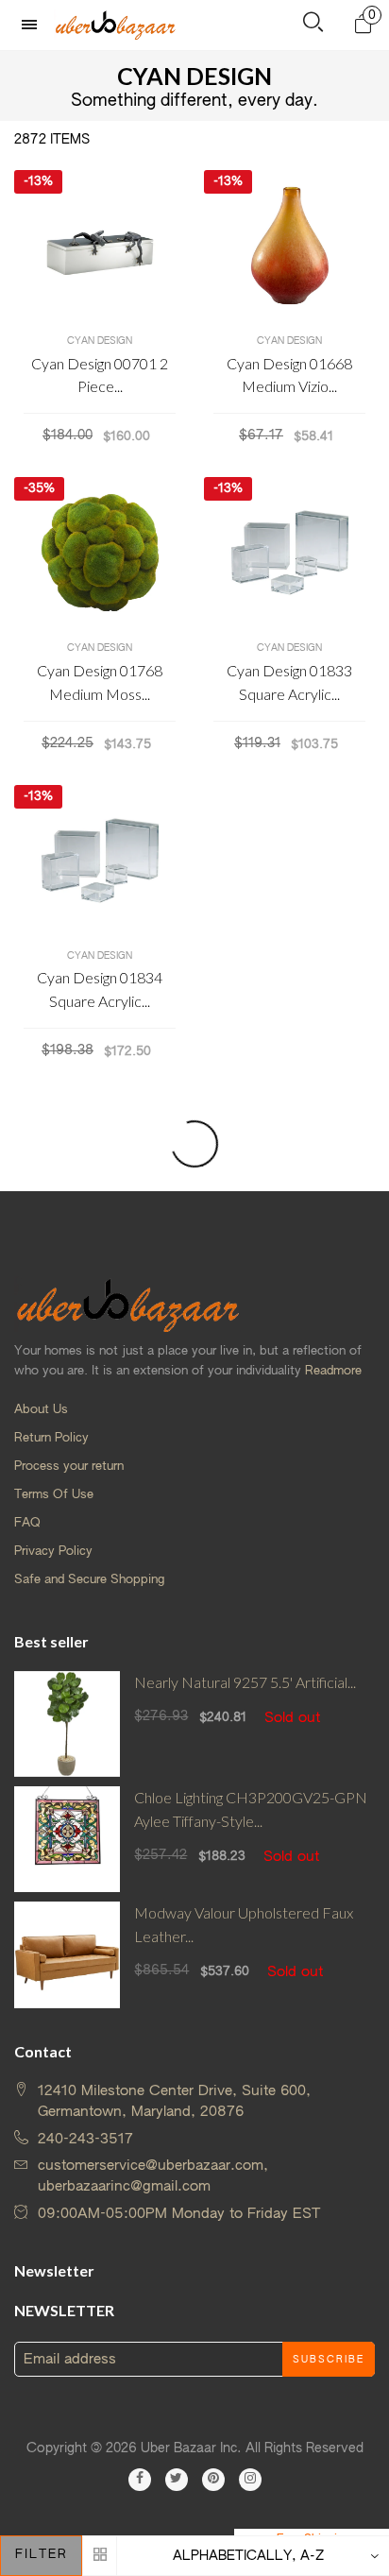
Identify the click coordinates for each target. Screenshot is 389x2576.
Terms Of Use (54, 1495)
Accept (320, 2552)
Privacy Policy (53, 1552)
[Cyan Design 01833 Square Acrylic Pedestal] (289, 553)
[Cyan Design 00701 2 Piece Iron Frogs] (100, 246)
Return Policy (51, 1438)
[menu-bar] (34, 25)
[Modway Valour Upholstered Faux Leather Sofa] (67, 1954)
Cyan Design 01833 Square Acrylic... (289, 682)
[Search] (313, 26)
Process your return (69, 1467)
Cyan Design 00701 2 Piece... (100, 375)
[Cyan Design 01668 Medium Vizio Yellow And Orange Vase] (289, 246)
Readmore (333, 1371)
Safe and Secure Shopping (89, 1580)
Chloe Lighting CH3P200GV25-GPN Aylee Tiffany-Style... (251, 1809)
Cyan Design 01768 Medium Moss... (100, 682)
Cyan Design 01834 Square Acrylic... (100, 989)
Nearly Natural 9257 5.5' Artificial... (245, 1682)
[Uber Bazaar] (115, 25)
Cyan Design (100, 341)
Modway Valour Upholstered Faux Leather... (244, 1924)
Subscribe (329, 2360)
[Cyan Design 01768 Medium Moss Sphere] (100, 553)
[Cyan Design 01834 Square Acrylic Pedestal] (100, 861)
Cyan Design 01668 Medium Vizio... (289, 375)
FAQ (27, 1523)
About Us (41, 1410)
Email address (70, 2359)
